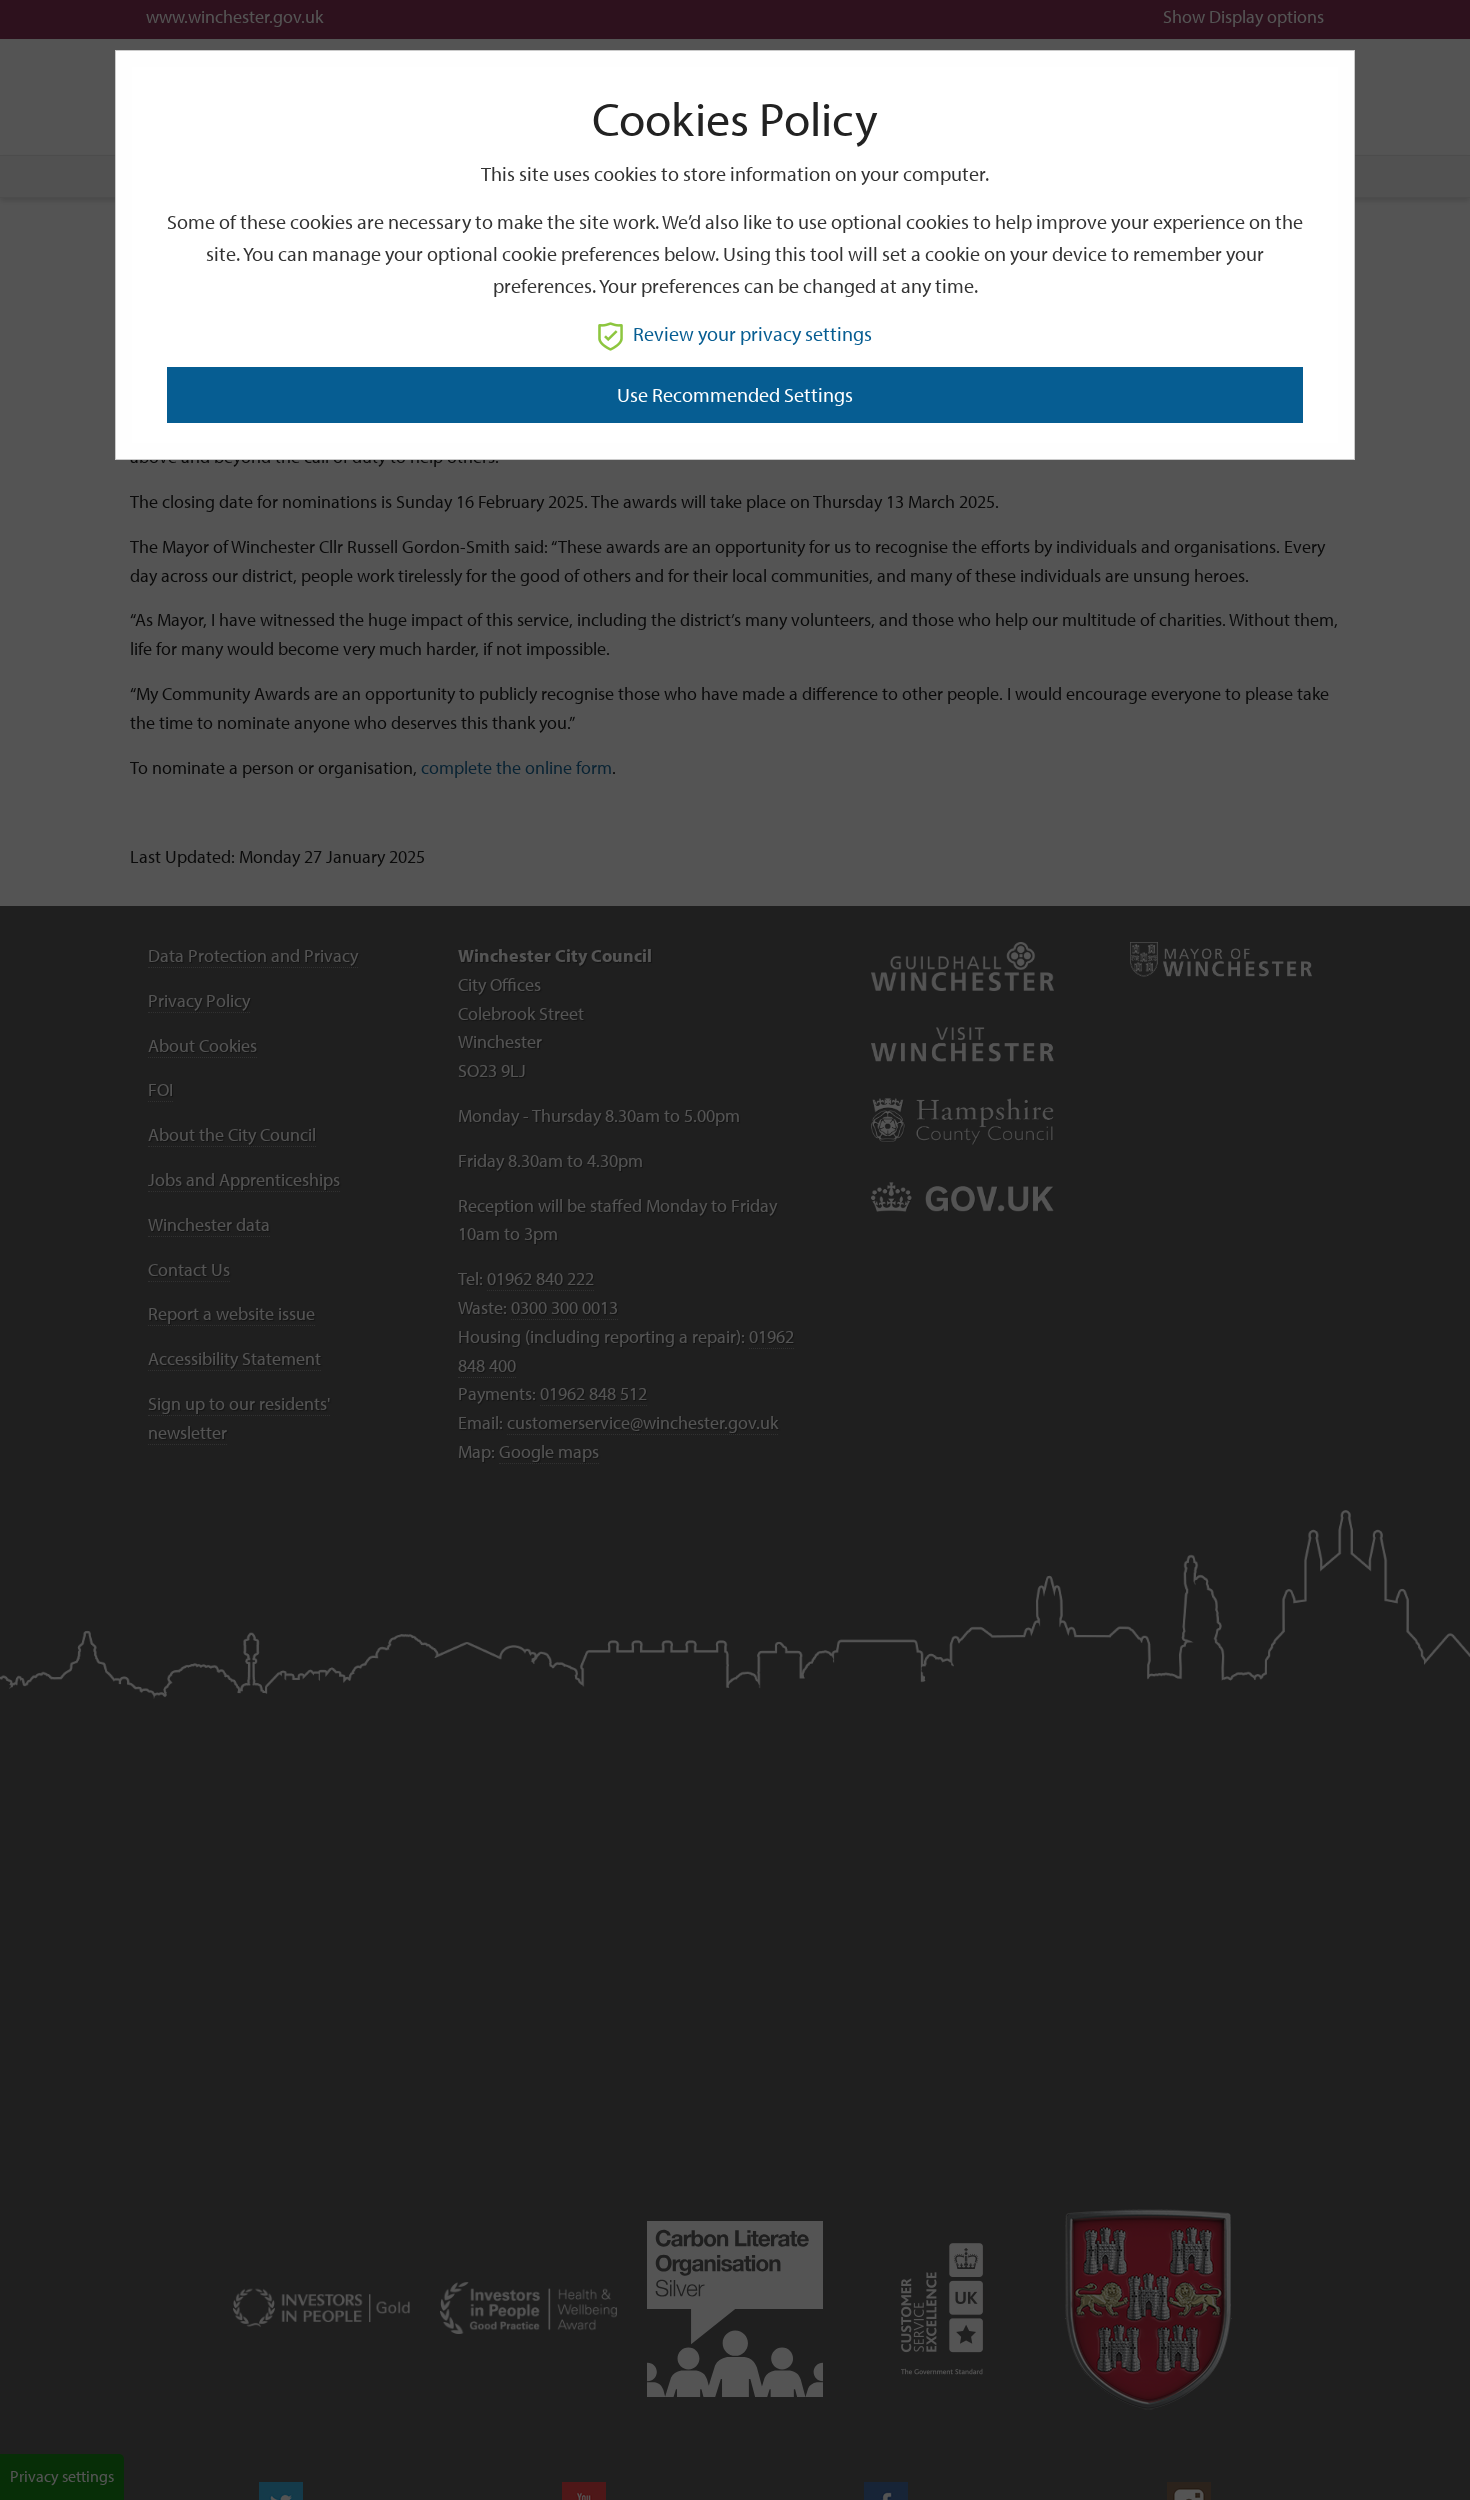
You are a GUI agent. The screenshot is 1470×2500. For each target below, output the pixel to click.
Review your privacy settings (752, 333)
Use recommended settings (735, 394)
